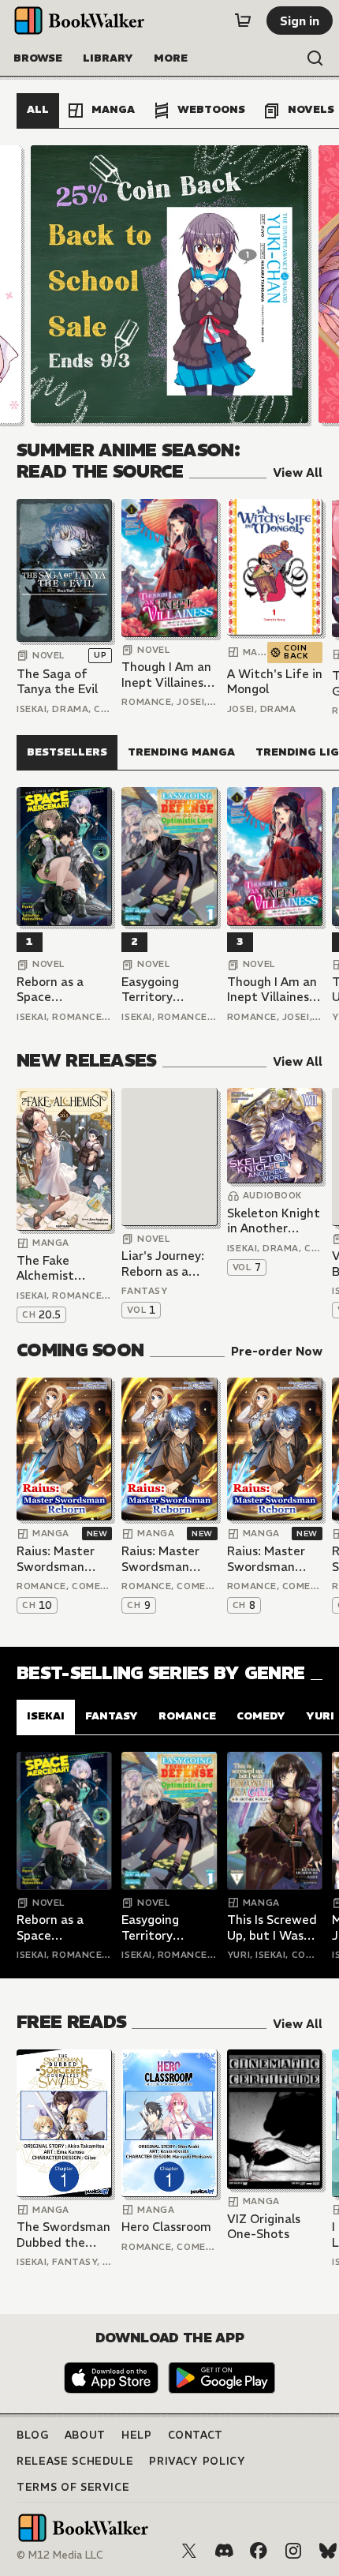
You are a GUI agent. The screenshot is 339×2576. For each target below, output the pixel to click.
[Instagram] (293, 2551)
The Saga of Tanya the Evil (57, 682)
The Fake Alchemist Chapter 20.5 (55, 1268)
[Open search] (315, 58)
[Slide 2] (169, 284)
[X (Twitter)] (189, 2551)
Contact (196, 2435)
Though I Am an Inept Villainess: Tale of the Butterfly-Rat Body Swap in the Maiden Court (167, 675)
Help (137, 2435)
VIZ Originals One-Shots (264, 2227)
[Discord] (224, 2551)
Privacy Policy (197, 2461)
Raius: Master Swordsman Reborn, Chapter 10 (64, 1559)
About (85, 2435)
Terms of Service (73, 2487)
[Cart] (243, 21)
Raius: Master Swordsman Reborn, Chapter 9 (169, 1559)
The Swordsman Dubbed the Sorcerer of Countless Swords (63, 2235)
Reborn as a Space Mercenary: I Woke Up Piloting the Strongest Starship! (52, 990)
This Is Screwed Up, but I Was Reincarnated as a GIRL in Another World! (274, 1927)
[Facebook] (259, 2551)
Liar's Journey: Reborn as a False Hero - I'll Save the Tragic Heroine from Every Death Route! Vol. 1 (166, 1264)
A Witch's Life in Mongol (275, 682)
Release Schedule (75, 2461)
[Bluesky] (328, 2551)
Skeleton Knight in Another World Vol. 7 (274, 1221)
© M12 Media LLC (60, 2555)
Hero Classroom (166, 2227)
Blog (33, 2435)
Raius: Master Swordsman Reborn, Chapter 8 (274, 1559)
